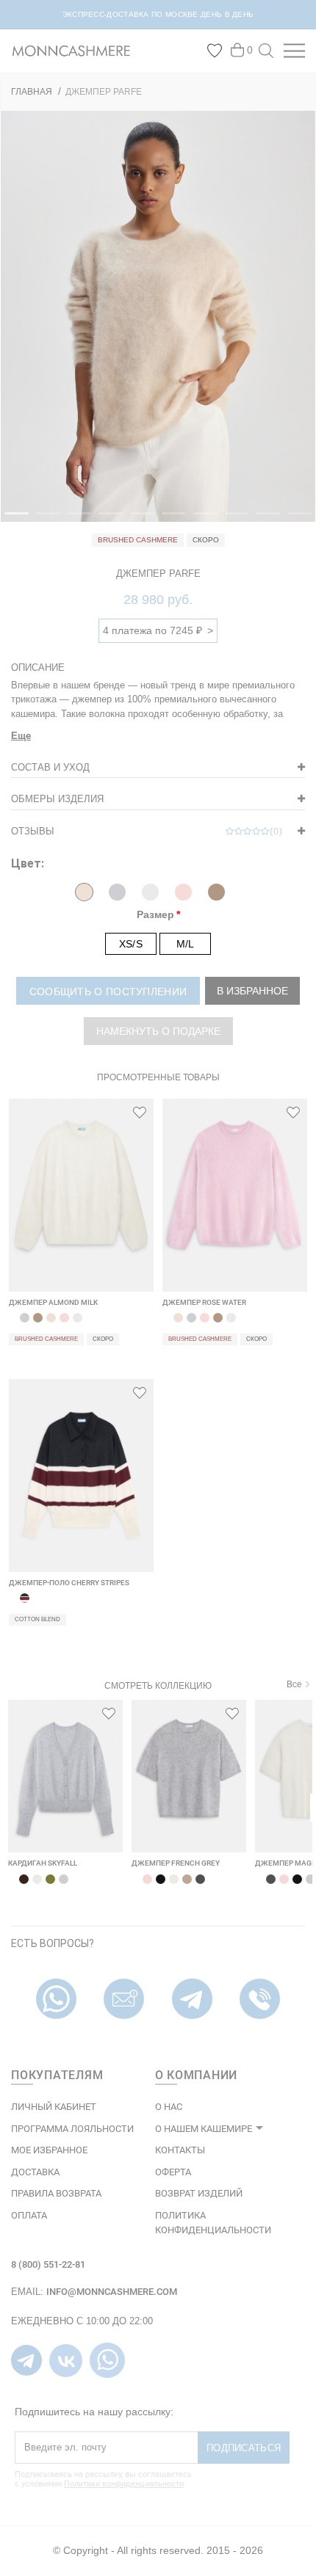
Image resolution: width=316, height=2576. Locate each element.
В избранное (252, 991)
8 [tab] (232, 520)
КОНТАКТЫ (180, 2150)
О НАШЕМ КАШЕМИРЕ (204, 2129)
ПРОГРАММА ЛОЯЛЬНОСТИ (72, 2129)
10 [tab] (295, 520)
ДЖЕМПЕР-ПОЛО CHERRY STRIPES (69, 1583)
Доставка (35, 2172)
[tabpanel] (158, 316)
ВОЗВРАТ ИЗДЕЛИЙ (199, 2193)
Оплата (29, 2215)
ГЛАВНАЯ (32, 92)
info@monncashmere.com (112, 2292)
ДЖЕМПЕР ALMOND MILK (53, 1302)
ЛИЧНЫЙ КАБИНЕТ (54, 2107)
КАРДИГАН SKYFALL (43, 1863)
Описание (38, 667)
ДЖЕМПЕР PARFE (104, 92)
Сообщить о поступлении (108, 992)
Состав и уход (50, 767)
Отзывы (147, 831)
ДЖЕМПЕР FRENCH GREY (176, 1863)
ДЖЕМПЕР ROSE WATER (204, 1302)
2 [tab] (43, 520)
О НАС (169, 2107)
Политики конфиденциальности (124, 2484)
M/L (186, 944)
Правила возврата (56, 2193)
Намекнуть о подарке (158, 1031)
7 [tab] (201, 520)
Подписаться (244, 2448)
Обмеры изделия (57, 799)
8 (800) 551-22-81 (48, 2264)
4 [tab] (106, 520)
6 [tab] (169, 520)
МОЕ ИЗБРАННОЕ (49, 2150)
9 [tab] (263, 520)
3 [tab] (75, 520)
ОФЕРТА (173, 2172)
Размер (155, 914)
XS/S (131, 944)
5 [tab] (137, 520)
